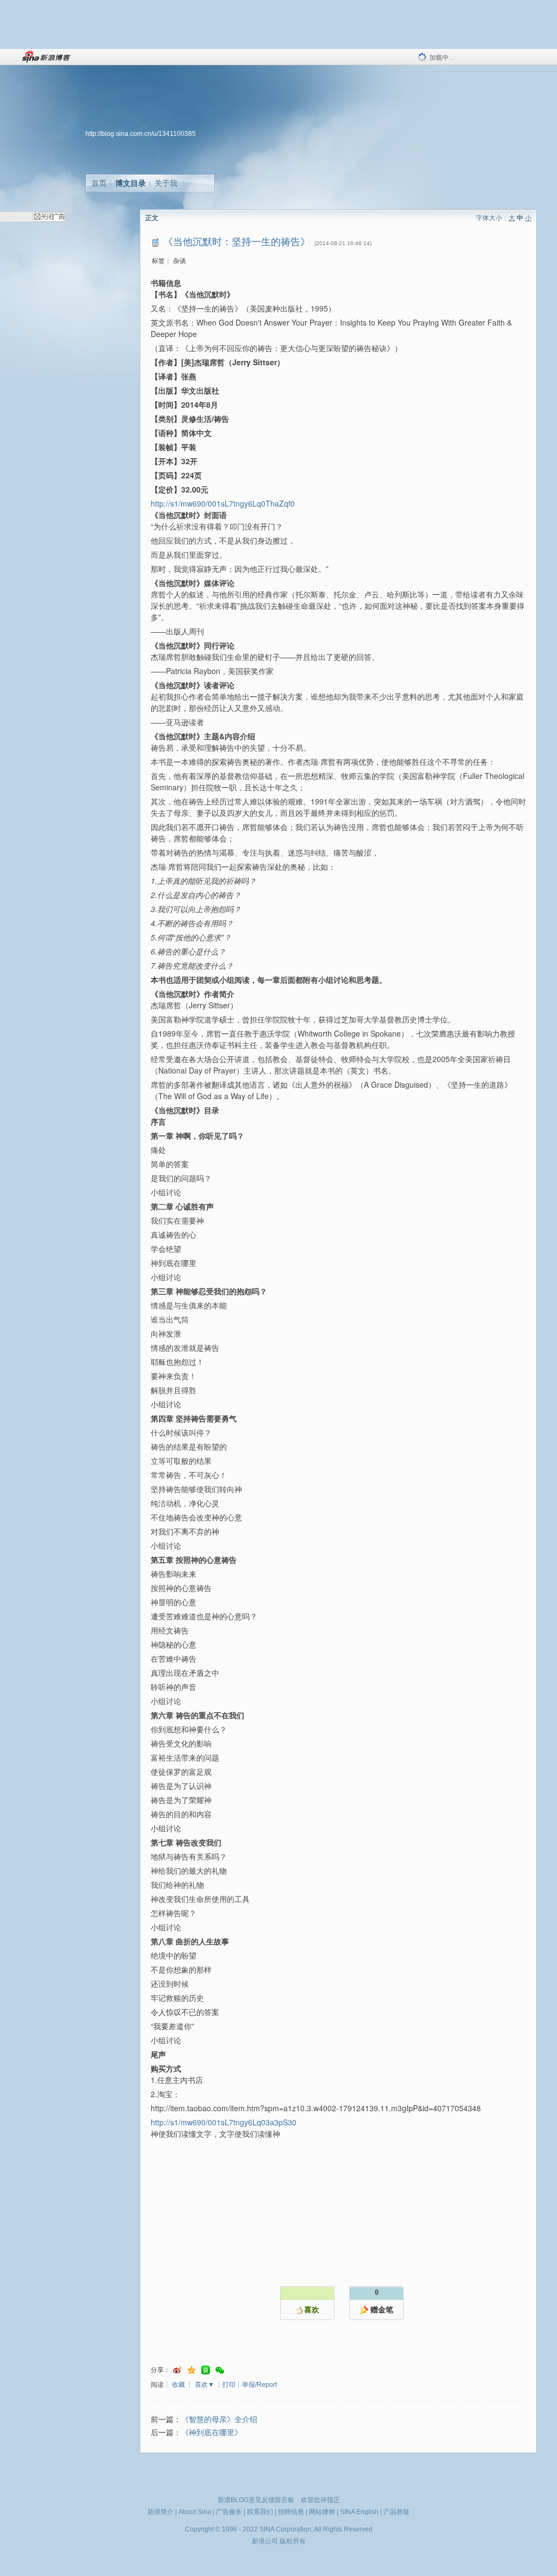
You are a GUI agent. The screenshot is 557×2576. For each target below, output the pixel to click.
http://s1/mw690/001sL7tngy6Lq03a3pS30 (224, 2122)
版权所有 (293, 2541)
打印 (229, 2385)
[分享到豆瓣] (206, 2370)
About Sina (195, 2512)
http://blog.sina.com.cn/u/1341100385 (141, 134)
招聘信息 (291, 2512)
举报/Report (259, 2385)
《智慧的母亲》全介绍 (219, 2420)
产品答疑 (397, 2512)
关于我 (166, 183)
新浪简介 (160, 2512)
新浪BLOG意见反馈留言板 (256, 2500)
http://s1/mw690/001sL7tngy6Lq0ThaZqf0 (223, 503)
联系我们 (260, 2512)
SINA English (359, 2512)
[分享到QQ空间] (191, 2370)
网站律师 (322, 2512)
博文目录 (131, 183)
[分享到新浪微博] (177, 2370)
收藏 (178, 2385)
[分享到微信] (220, 2370)
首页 (99, 183)
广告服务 (229, 2512)
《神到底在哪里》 (212, 2433)
